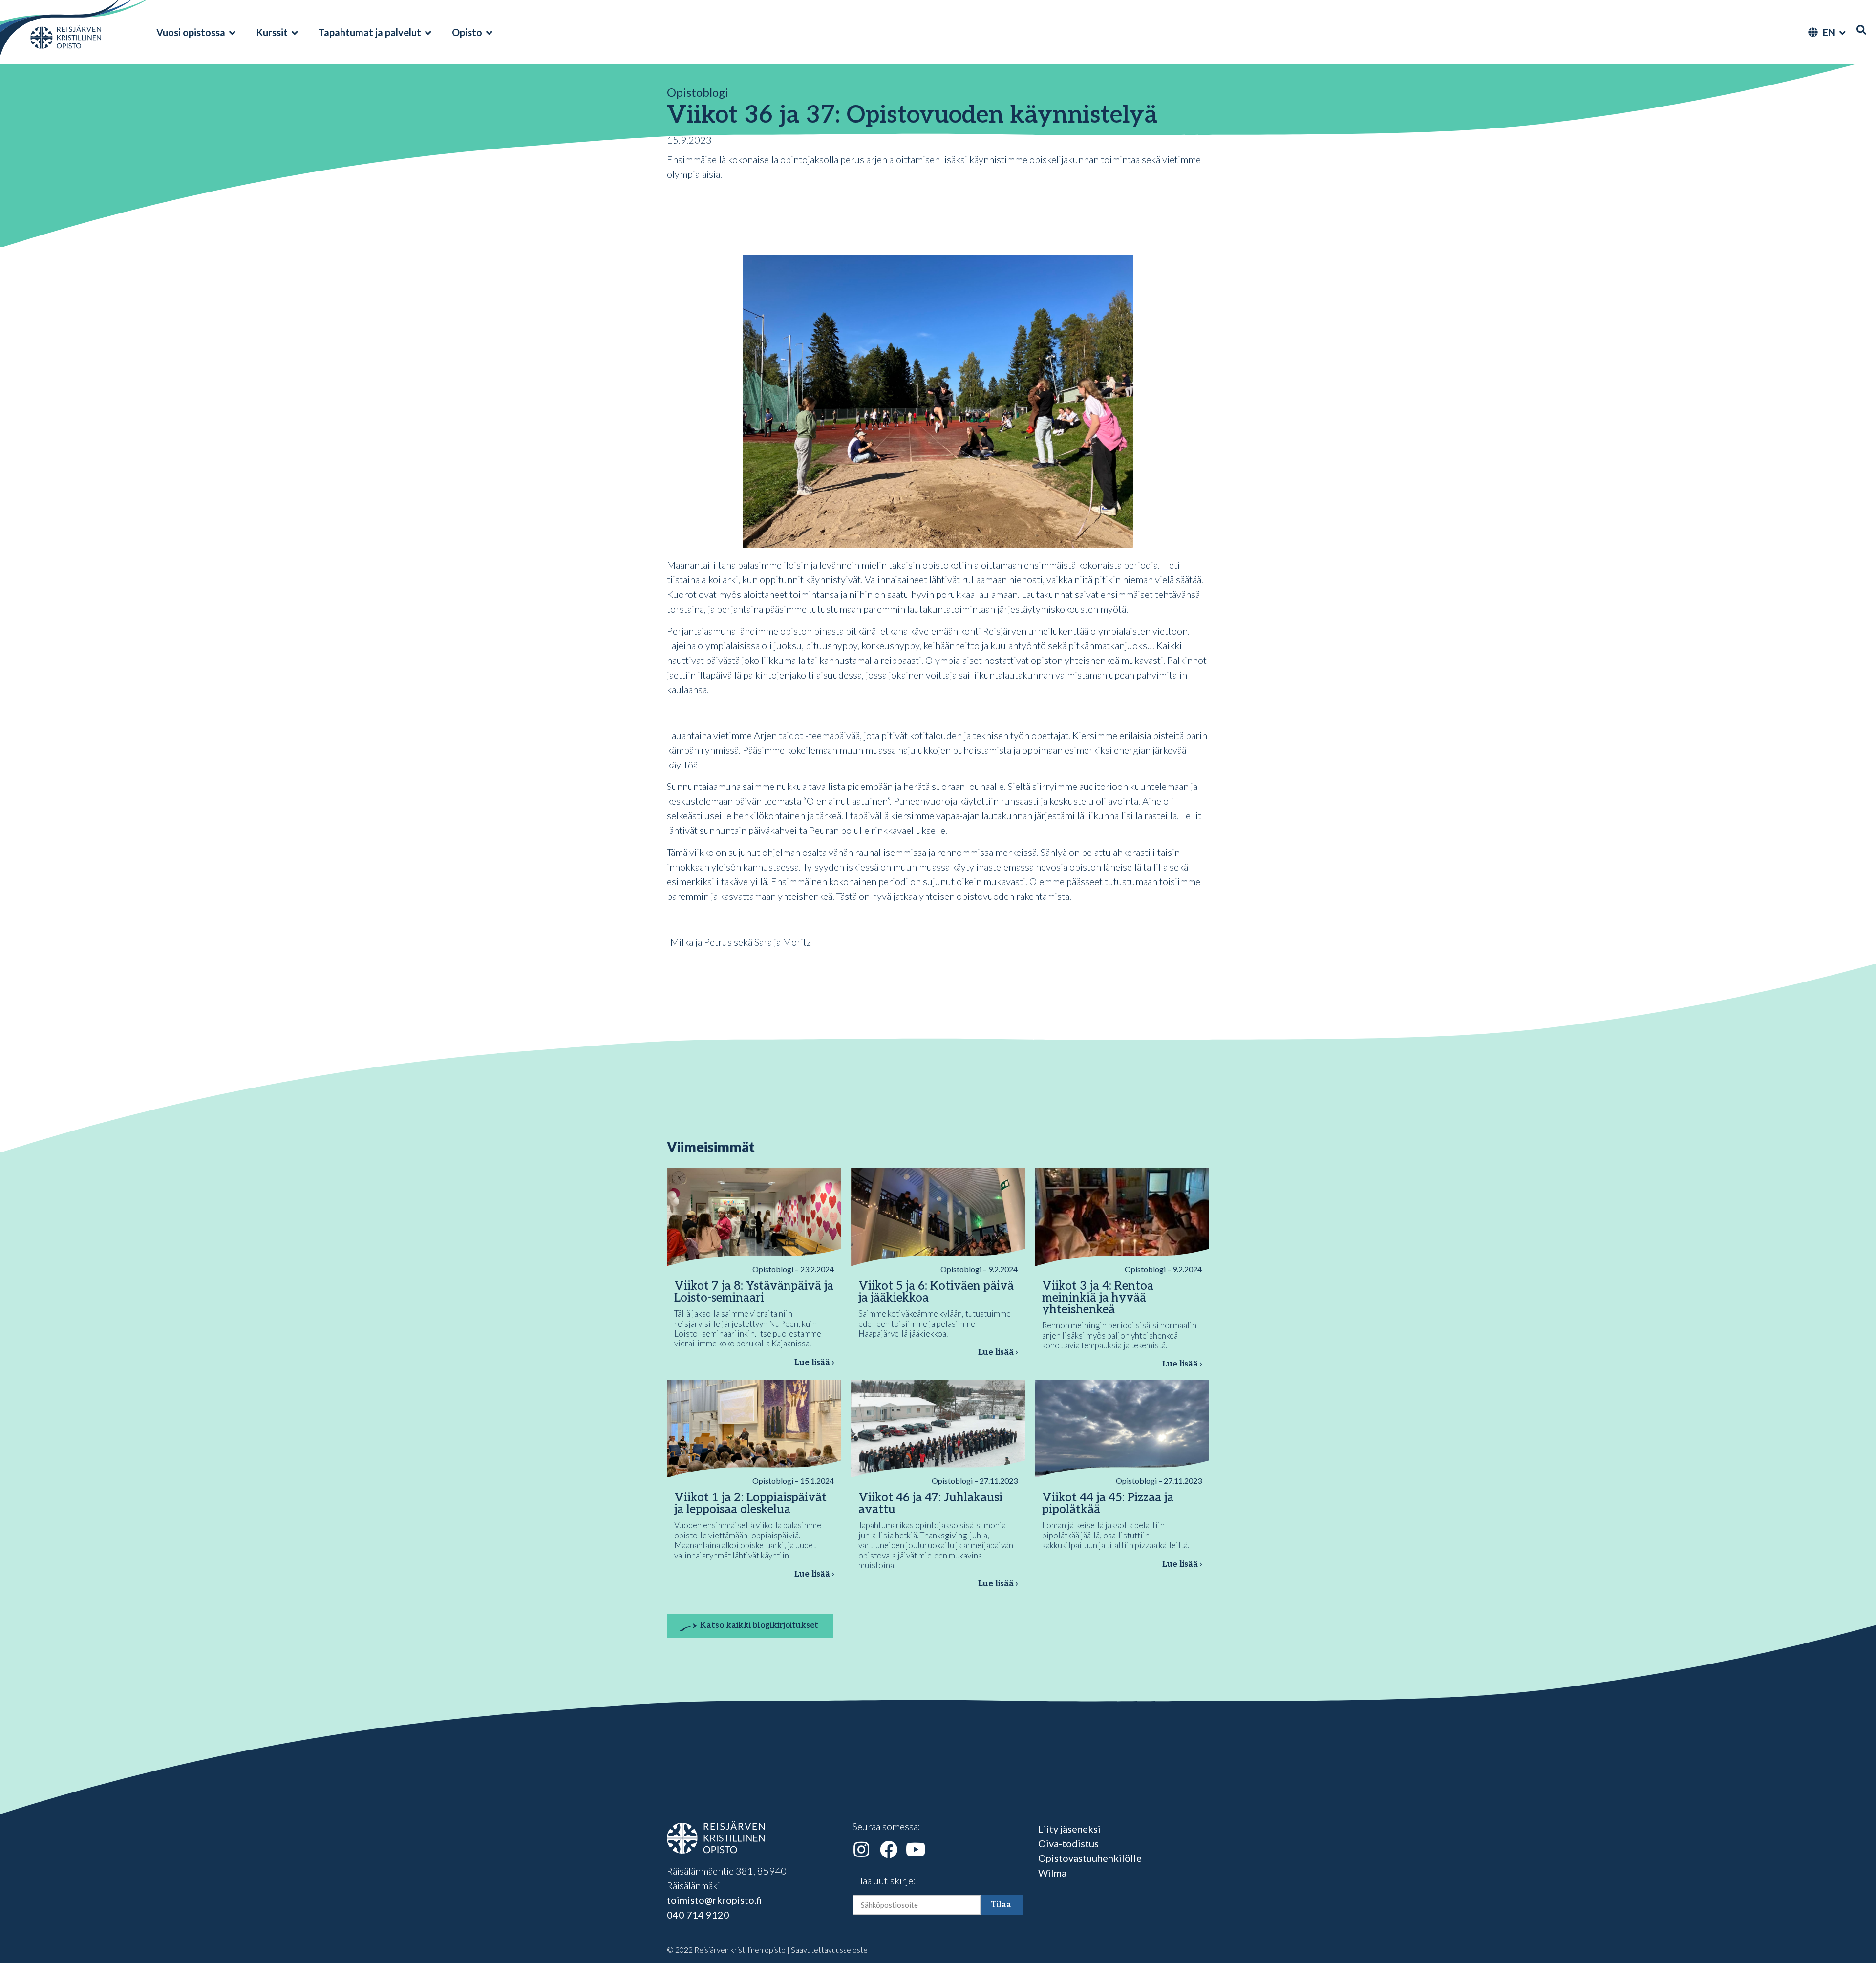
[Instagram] (861, 1850)
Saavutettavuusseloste (829, 1950)
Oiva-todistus (1068, 1843)
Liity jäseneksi (1069, 1829)
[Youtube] (916, 1850)
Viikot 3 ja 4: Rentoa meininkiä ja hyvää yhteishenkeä (1098, 1298)
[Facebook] (889, 1850)
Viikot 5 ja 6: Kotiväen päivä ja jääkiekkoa (936, 1292)
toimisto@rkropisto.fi (714, 1900)
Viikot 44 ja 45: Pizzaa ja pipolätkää (1108, 1504)
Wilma (1052, 1873)
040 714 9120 (698, 1915)
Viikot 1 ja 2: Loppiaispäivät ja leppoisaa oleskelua (750, 1504)
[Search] (1861, 30)
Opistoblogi (698, 92)
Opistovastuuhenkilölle (1090, 1858)
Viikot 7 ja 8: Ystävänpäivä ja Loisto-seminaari (754, 1292)
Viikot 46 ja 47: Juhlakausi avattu (930, 1504)
